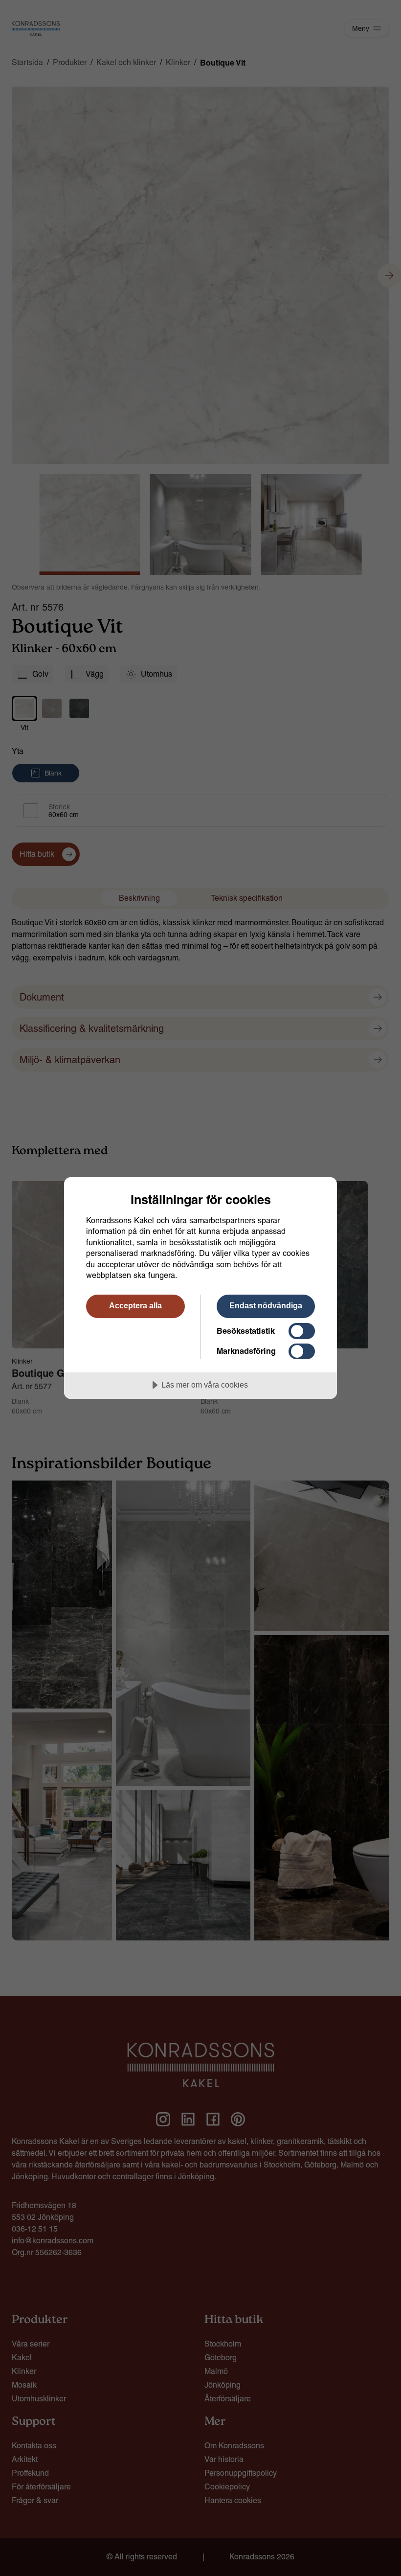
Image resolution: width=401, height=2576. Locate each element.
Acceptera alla (135, 1305)
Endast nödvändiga (266, 1305)
